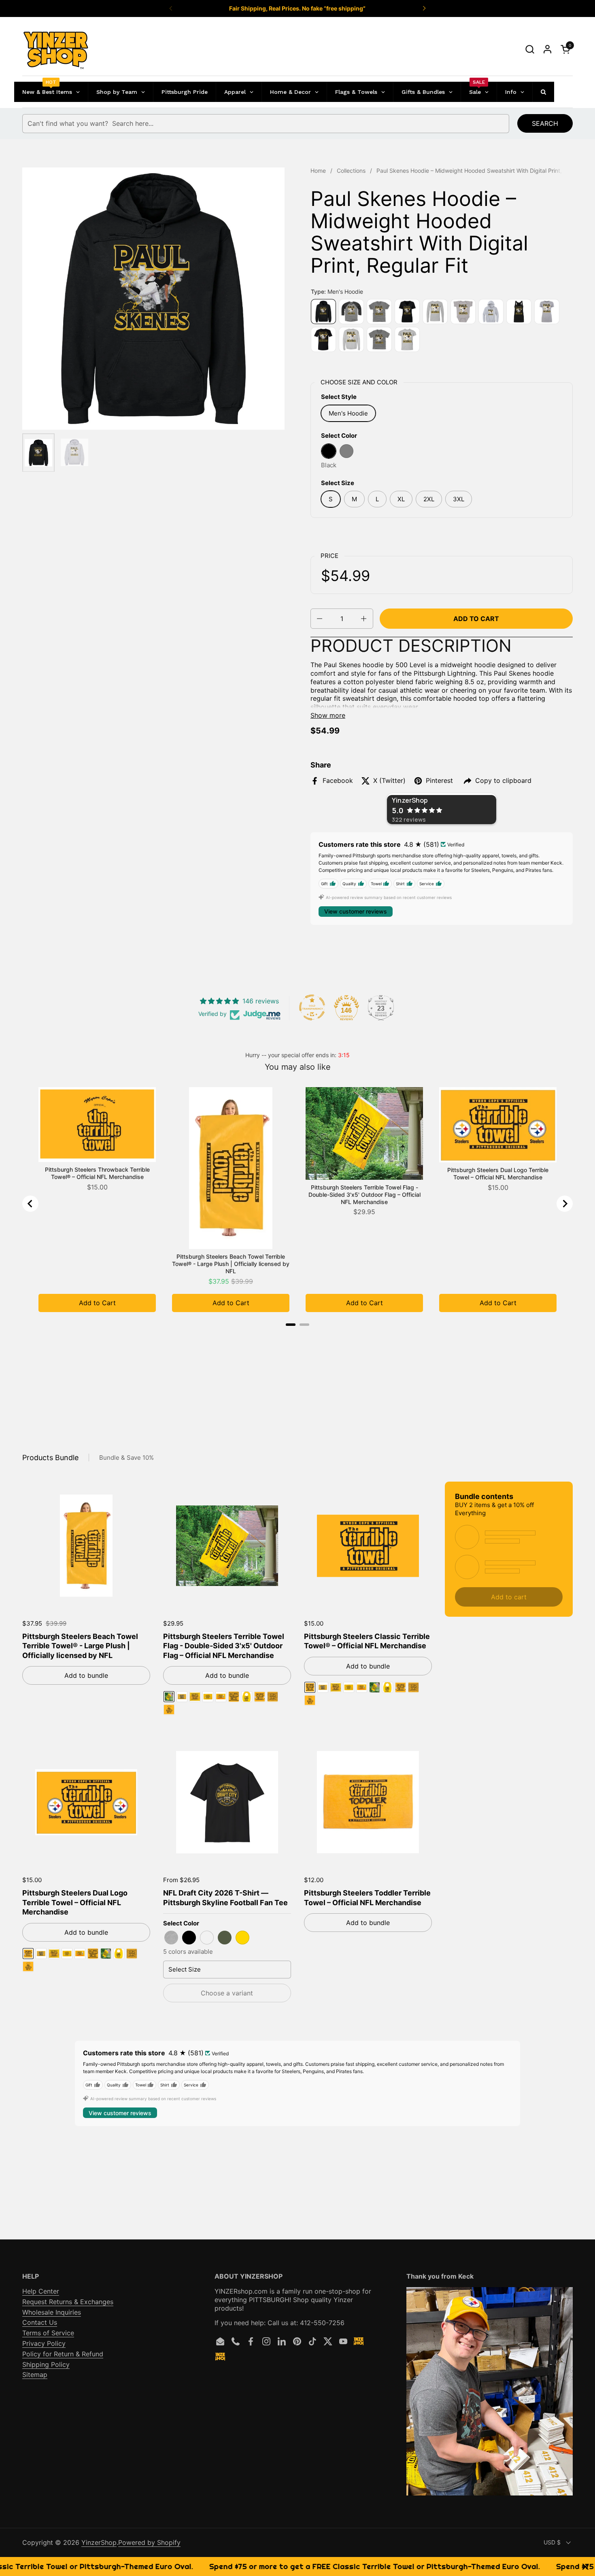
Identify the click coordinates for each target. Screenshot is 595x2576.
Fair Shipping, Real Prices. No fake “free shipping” (297, 8)
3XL (459, 499)
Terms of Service (48, 2333)
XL (401, 499)
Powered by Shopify (149, 2542)
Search (545, 123)
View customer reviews (356, 911)
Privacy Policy (44, 2343)
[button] (530, 49)
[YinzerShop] (56, 49)
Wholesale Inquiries (52, 2312)
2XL (429, 499)
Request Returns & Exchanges (68, 2302)
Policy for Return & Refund (63, 2354)
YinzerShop (99, 2542)
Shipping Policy (46, 2364)
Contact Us (40, 2322)
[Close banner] (585, 2566)
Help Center (41, 2291)
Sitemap (35, 2375)
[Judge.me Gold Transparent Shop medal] (312, 1007)
